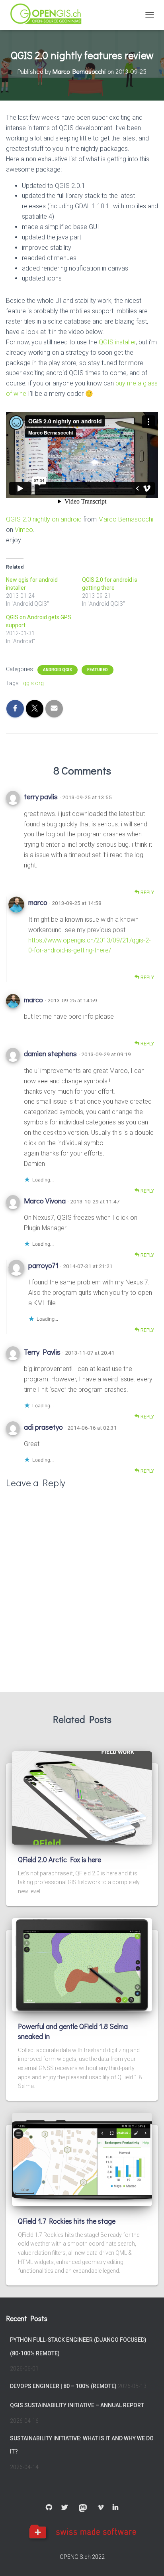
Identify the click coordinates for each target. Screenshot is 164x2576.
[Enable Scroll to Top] (148, 2560)
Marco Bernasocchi (126, 519)
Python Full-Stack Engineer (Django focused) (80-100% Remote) (78, 2347)
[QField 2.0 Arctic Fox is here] (82, 1798)
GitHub (49, 2508)
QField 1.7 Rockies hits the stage (67, 2221)
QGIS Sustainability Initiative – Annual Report (77, 2405)
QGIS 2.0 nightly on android (44, 519)
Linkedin (115, 2508)
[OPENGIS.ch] (50, 15)
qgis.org (33, 683)
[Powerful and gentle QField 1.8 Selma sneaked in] (82, 1964)
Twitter (64, 2508)
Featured (98, 670)
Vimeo (24, 530)
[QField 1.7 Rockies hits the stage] (82, 2159)
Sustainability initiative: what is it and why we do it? (82, 2445)
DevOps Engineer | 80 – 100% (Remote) (63, 2386)
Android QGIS (58, 670)
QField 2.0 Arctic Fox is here (60, 1859)
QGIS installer (117, 342)
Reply (147, 893)
